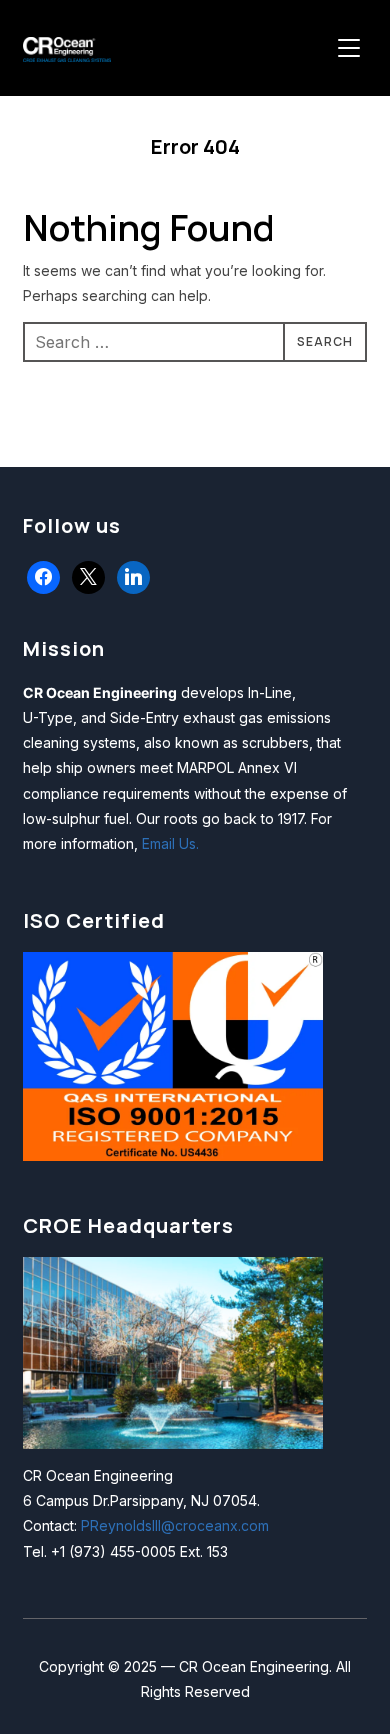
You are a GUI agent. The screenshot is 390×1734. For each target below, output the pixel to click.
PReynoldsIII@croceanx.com (175, 1525)
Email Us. (170, 843)
